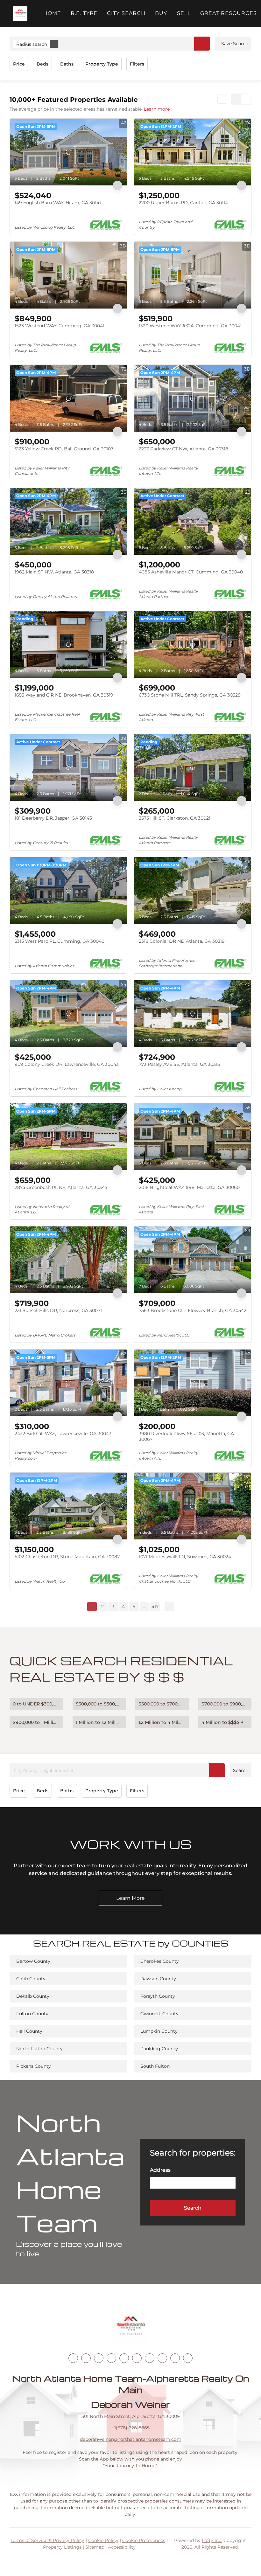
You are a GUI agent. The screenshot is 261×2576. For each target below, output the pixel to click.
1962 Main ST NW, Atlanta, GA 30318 (54, 572)
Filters (137, 64)
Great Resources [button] (229, 13)
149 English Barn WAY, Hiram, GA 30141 (58, 203)
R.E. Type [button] (84, 13)
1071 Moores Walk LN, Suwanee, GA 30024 (185, 1557)
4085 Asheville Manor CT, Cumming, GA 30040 (191, 572)
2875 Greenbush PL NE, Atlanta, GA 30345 (61, 1187)
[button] (20, 14)
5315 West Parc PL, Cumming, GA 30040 (60, 941)
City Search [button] (126, 13)
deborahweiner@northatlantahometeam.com (131, 2439)
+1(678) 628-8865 (131, 2428)
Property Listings (62, 2547)
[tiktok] (150, 2358)
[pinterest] (175, 2358)
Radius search (32, 44)
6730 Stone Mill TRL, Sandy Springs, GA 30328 (190, 695)
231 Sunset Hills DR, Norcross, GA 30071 (58, 1310)
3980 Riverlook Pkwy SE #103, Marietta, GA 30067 (186, 1436)
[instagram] (124, 2358)
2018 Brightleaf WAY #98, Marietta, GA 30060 (189, 1187)
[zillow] (111, 2358)
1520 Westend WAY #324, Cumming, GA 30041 (190, 326)
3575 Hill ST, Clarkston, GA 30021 (175, 818)
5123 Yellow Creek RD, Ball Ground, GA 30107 (64, 449)
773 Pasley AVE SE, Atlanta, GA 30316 (180, 1064)
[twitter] (99, 2358)
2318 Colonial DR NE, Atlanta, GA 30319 (182, 941)
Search (241, 1770)
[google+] (188, 2358)
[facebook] (73, 2358)
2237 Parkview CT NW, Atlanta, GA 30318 (183, 449)
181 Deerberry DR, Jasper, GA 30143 (53, 818)
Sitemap (95, 2547)
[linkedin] (86, 2358)
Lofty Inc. (212, 2540)
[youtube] (137, 2358)
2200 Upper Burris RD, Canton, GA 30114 (183, 203)
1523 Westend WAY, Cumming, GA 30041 (60, 326)
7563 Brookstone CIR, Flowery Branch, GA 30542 (193, 1310)
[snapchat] (162, 2358)
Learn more (157, 109)
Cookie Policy (103, 2540)
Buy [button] (161, 13)
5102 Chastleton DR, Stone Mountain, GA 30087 (67, 1557)
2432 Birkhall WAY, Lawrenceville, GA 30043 (63, 1434)
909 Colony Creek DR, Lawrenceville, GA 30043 (67, 1064)
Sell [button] (184, 13)
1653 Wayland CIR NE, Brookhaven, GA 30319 (64, 695)
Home (52, 13)
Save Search (235, 44)
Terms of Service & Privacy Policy (47, 2540)
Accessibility (122, 2547)
